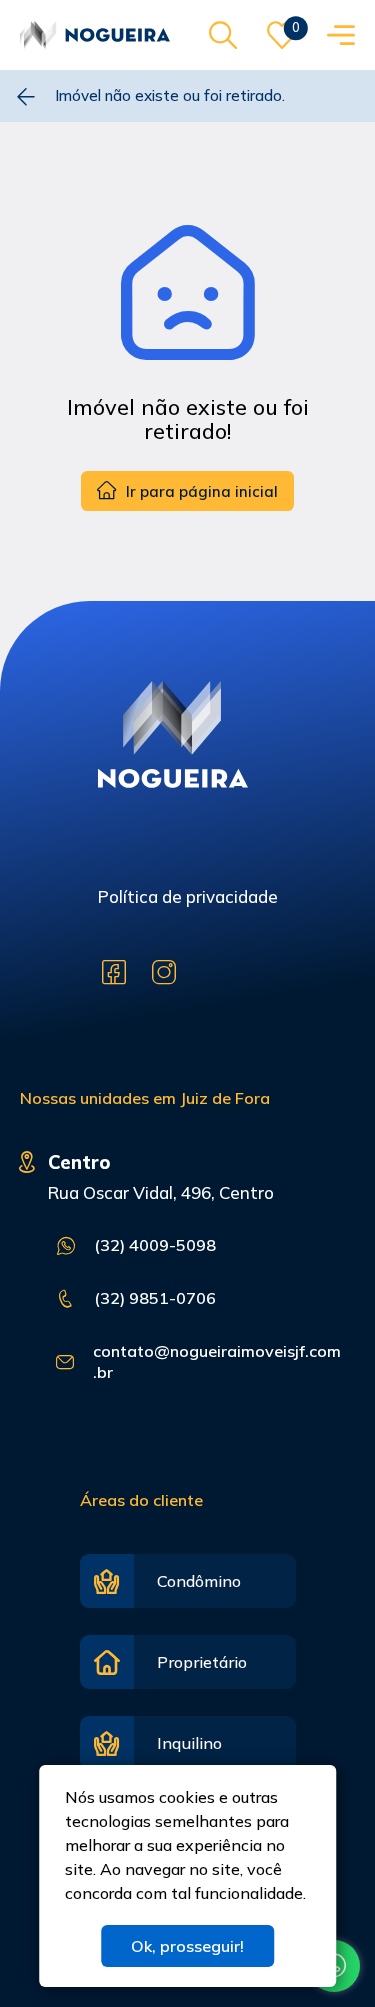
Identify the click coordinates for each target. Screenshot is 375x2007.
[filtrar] (223, 35)
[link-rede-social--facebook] (114, 973)
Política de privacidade (188, 896)
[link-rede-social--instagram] (164, 973)
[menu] (341, 35)
